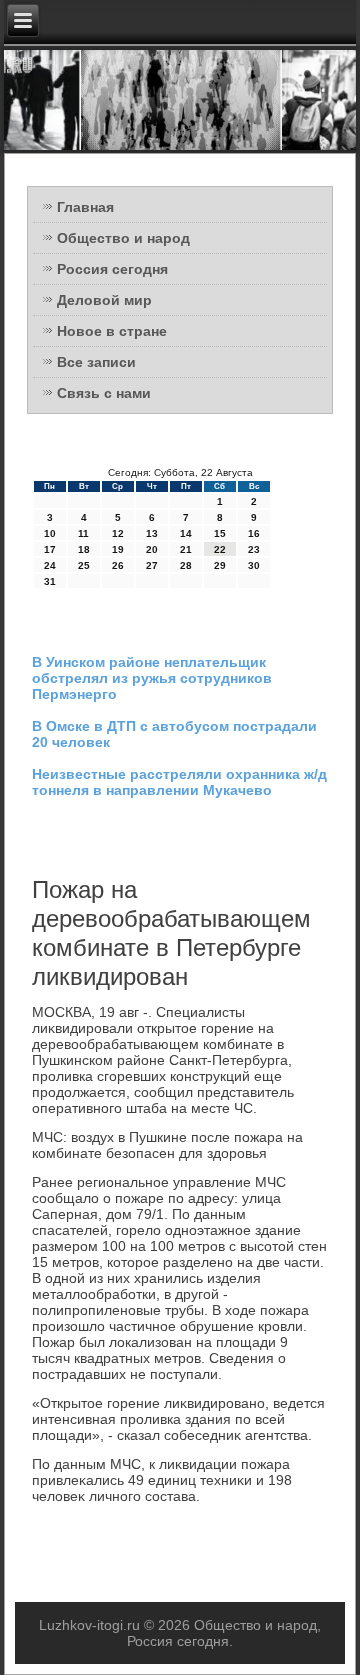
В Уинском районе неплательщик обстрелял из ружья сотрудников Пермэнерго (152, 678)
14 (186, 533)
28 (186, 565)
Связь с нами (104, 393)
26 (118, 565)
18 (84, 549)
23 (254, 549)
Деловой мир (104, 300)
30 (254, 565)
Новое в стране (112, 331)
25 (84, 565)
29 (220, 565)
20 (152, 549)
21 (186, 549)
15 (220, 533)
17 (50, 549)
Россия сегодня (112, 269)
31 (50, 581)
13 (152, 533)
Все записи (96, 362)
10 (50, 533)
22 (220, 549)
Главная (85, 207)
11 (83, 533)
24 (50, 565)
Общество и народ (123, 238)
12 (118, 533)
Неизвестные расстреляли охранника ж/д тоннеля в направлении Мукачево (179, 782)
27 (152, 565)
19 (118, 549)
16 (254, 533)
